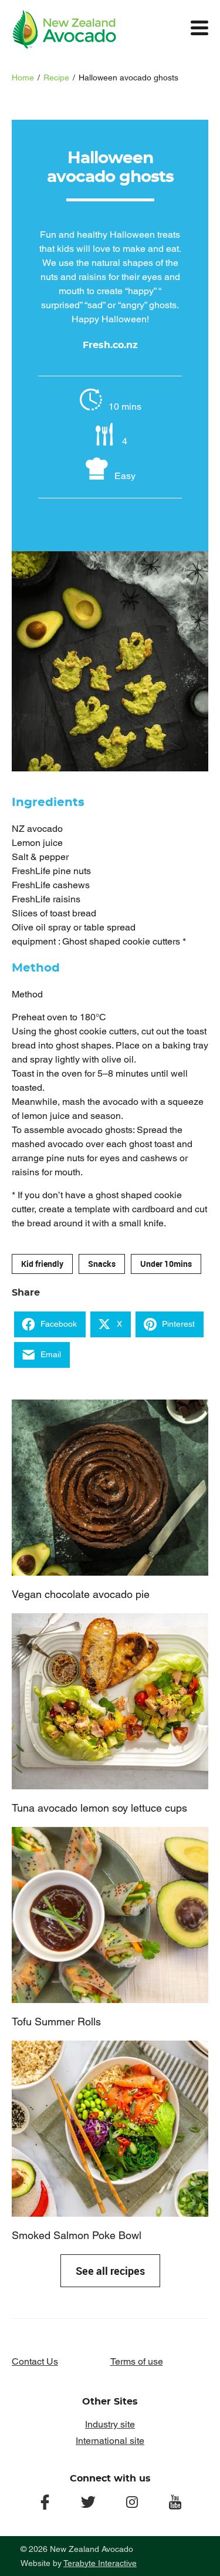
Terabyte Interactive (100, 2563)
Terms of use (137, 2361)
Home (23, 77)
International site (110, 2441)
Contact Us (35, 2361)
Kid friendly (42, 1264)
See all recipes (110, 2271)
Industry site (110, 2424)
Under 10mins (166, 1264)
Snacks (102, 1264)
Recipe (56, 77)
